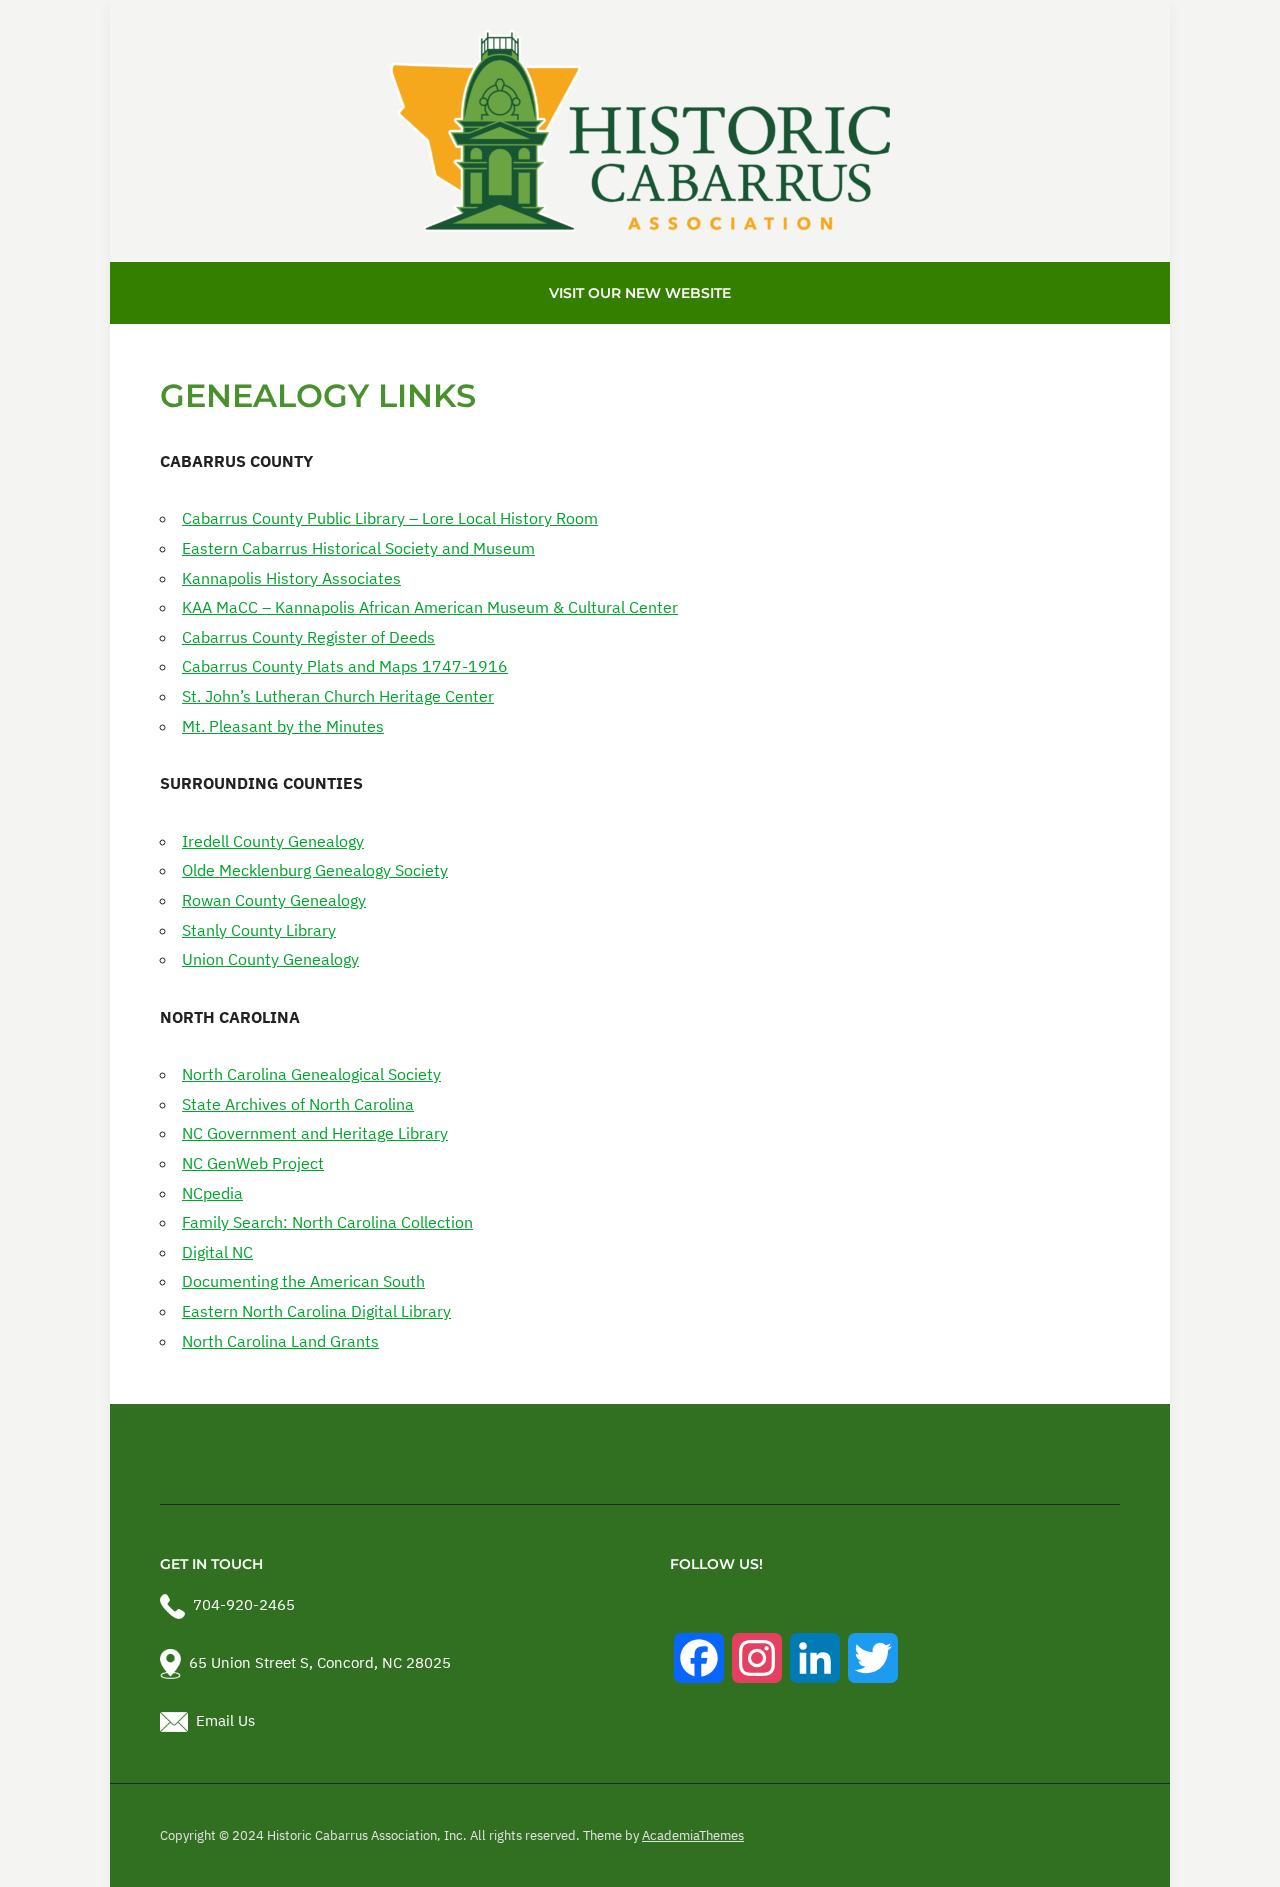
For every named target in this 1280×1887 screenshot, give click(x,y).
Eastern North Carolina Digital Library (316, 1311)
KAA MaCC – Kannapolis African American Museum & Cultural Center (430, 607)
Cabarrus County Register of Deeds (308, 637)
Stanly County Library (259, 930)
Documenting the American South (303, 1281)
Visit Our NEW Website (640, 293)
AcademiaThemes (693, 1835)
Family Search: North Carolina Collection (327, 1222)
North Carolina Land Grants (280, 1341)
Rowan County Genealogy (274, 900)
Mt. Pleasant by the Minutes (283, 726)
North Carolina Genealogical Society (311, 1074)
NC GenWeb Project (253, 1163)
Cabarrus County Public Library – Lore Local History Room (390, 518)
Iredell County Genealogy (273, 841)
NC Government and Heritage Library (315, 1133)
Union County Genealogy (270, 959)
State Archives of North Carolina (298, 1104)
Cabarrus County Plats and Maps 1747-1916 (345, 666)
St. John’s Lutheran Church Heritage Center (338, 696)
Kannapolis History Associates (291, 578)
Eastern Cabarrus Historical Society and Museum (358, 548)
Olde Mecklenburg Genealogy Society (315, 870)
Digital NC (217, 1252)
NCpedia (212, 1193)
